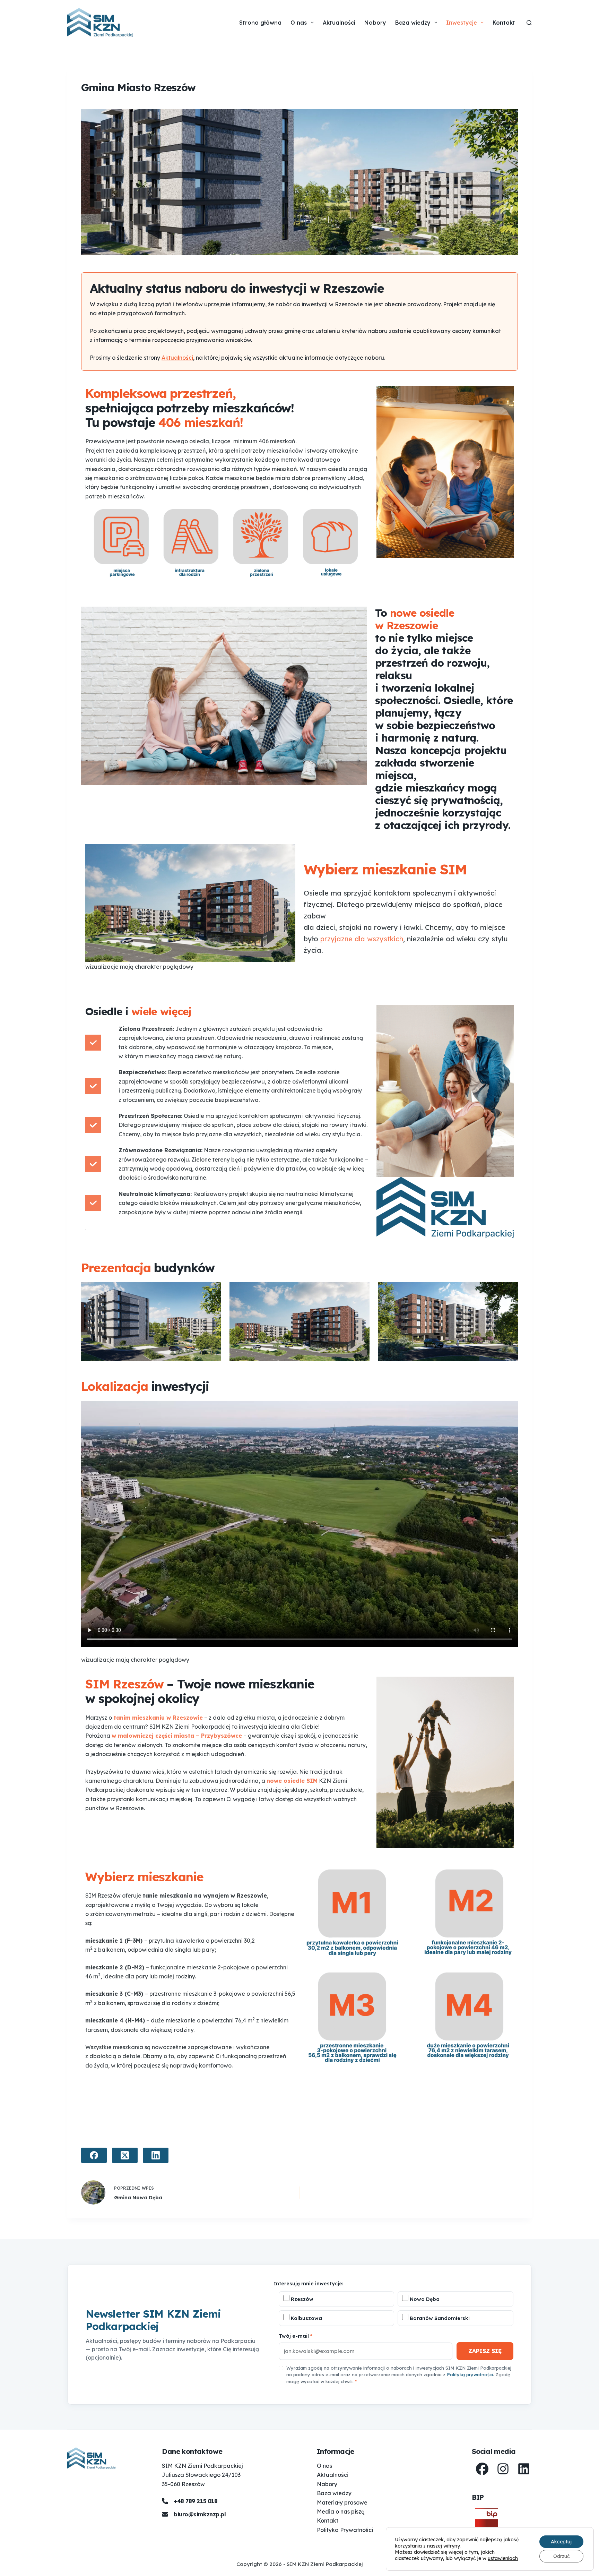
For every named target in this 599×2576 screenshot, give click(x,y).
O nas (299, 23)
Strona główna (260, 23)
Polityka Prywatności (345, 2530)
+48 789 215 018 (196, 2501)
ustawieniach (503, 2558)
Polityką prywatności (470, 2374)
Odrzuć (561, 2556)
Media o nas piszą (341, 2511)
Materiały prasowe (342, 2502)
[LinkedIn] (156, 2155)
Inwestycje (462, 23)
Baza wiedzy (413, 23)
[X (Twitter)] (125, 2155)
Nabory (375, 23)
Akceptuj (561, 2542)
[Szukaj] (529, 23)
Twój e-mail (296, 2336)
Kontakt (504, 23)
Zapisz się (485, 2351)
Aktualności (339, 23)
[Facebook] (94, 2155)
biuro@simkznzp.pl (200, 2514)
